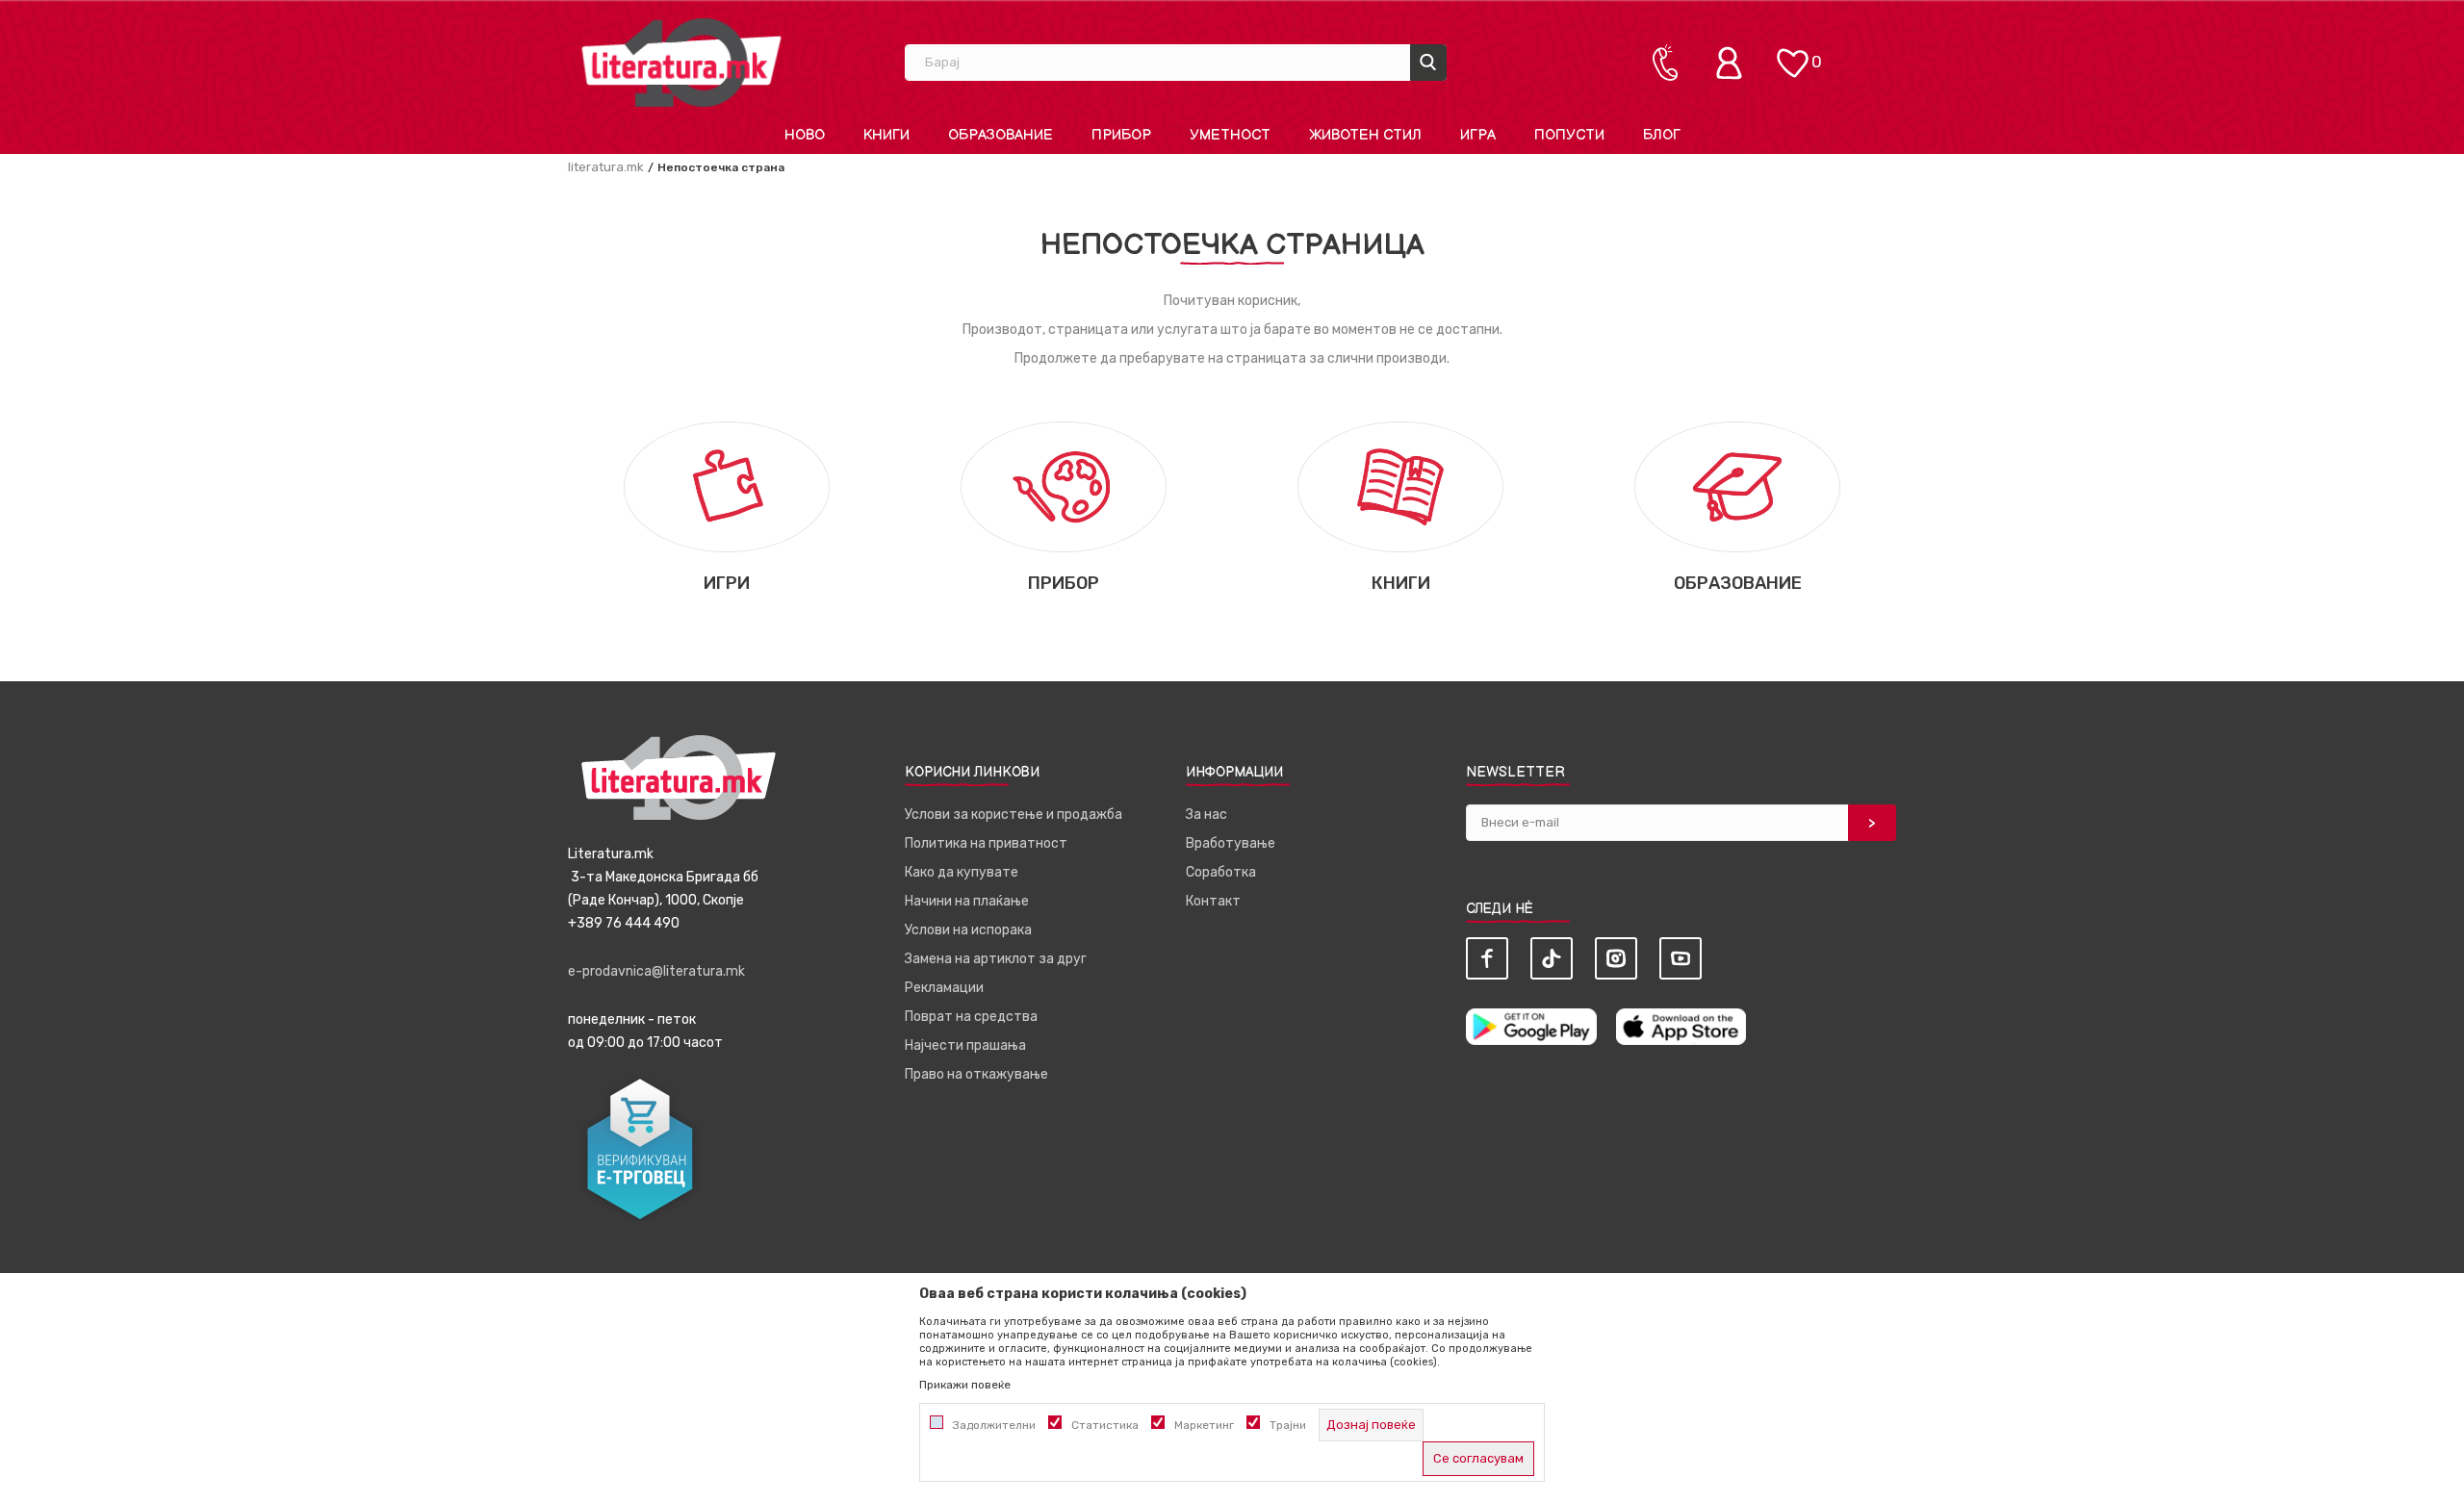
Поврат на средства (971, 1017)
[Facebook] (1487, 958)
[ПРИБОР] (1063, 485)
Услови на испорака (968, 930)
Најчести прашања (965, 1045)
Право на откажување (976, 1074)
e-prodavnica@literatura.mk (656, 971)
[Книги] (1400, 485)
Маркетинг (1204, 1425)
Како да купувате (962, 872)
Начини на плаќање (967, 901)
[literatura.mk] (681, 62)
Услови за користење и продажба (1014, 815)
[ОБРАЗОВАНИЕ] (1737, 485)
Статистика (1105, 1425)
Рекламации (944, 988)
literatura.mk (606, 167)
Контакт (1213, 901)
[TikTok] (1552, 958)
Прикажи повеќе (965, 1385)
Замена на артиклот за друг (996, 959)
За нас (1206, 815)
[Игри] (726, 485)
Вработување (1231, 843)
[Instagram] (1616, 958)
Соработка (1221, 872)
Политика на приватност (986, 843)
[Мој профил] (1733, 63)
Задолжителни (994, 1425)
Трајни (1288, 1425)
